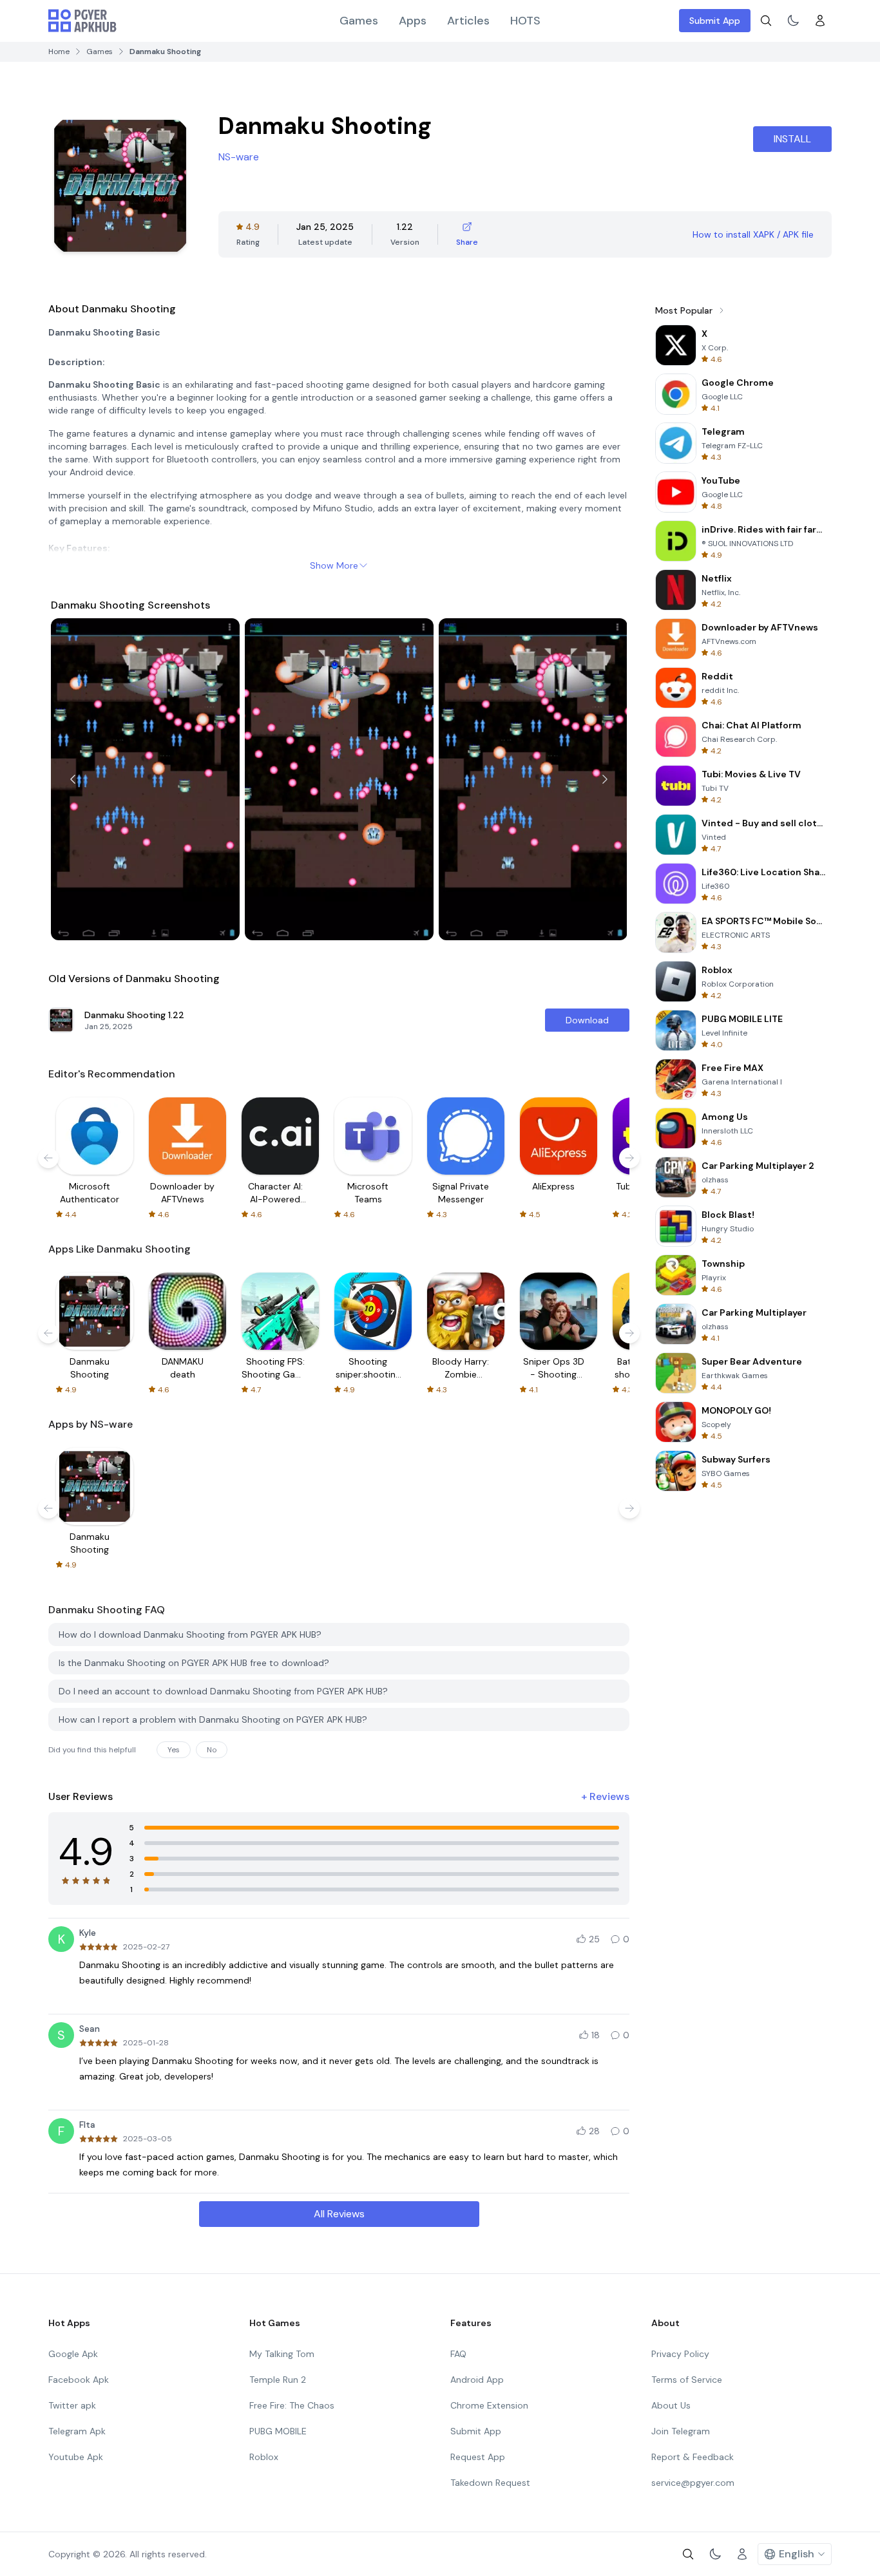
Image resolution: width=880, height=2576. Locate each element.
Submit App (715, 21)
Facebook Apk (79, 2380)
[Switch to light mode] (793, 21)
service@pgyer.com (693, 2483)
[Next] (605, 779)
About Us (671, 2405)
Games (359, 21)
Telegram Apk (77, 2431)
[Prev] (73, 779)
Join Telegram (681, 2431)
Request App (478, 2457)
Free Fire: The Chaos (292, 2405)
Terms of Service (687, 2380)
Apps (413, 21)
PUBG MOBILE (278, 2431)
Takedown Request (490, 2483)
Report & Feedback (693, 2457)
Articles (468, 21)
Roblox (264, 2457)
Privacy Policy (680, 2354)
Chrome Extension (489, 2405)
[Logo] (82, 21)
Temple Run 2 (278, 2380)
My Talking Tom (282, 2354)
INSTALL (792, 139)
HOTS (525, 21)
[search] (766, 21)
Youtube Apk (76, 2457)
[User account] (820, 21)
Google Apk (73, 2354)
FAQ (458, 2354)
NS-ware (239, 157)
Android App (477, 2380)
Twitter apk (72, 2405)
